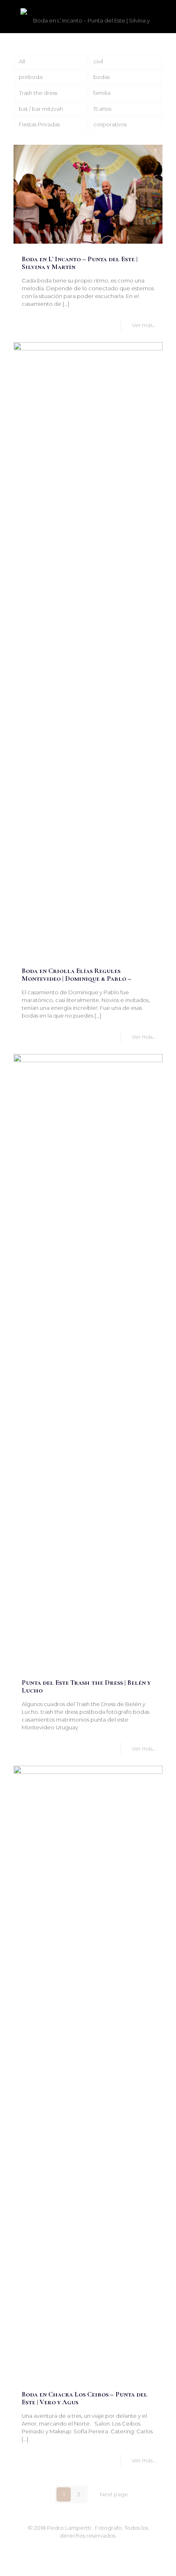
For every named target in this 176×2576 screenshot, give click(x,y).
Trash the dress (38, 93)
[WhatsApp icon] (80, 2547)
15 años (102, 109)
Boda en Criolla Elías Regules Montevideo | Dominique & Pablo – (77, 975)
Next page (114, 2494)
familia (102, 93)
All (22, 61)
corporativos (110, 124)
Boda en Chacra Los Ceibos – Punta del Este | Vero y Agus (85, 2398)
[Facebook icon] (88, 2547)
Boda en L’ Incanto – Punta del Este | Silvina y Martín (80, 263)
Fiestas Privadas (39, 124)
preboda (31, 77)
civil (98, 61)
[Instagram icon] (97, 2547)
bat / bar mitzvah (41, 109)
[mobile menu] (165, 16)
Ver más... (144, 325)
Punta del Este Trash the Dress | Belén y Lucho (86, 1686)
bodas (102, 77)
